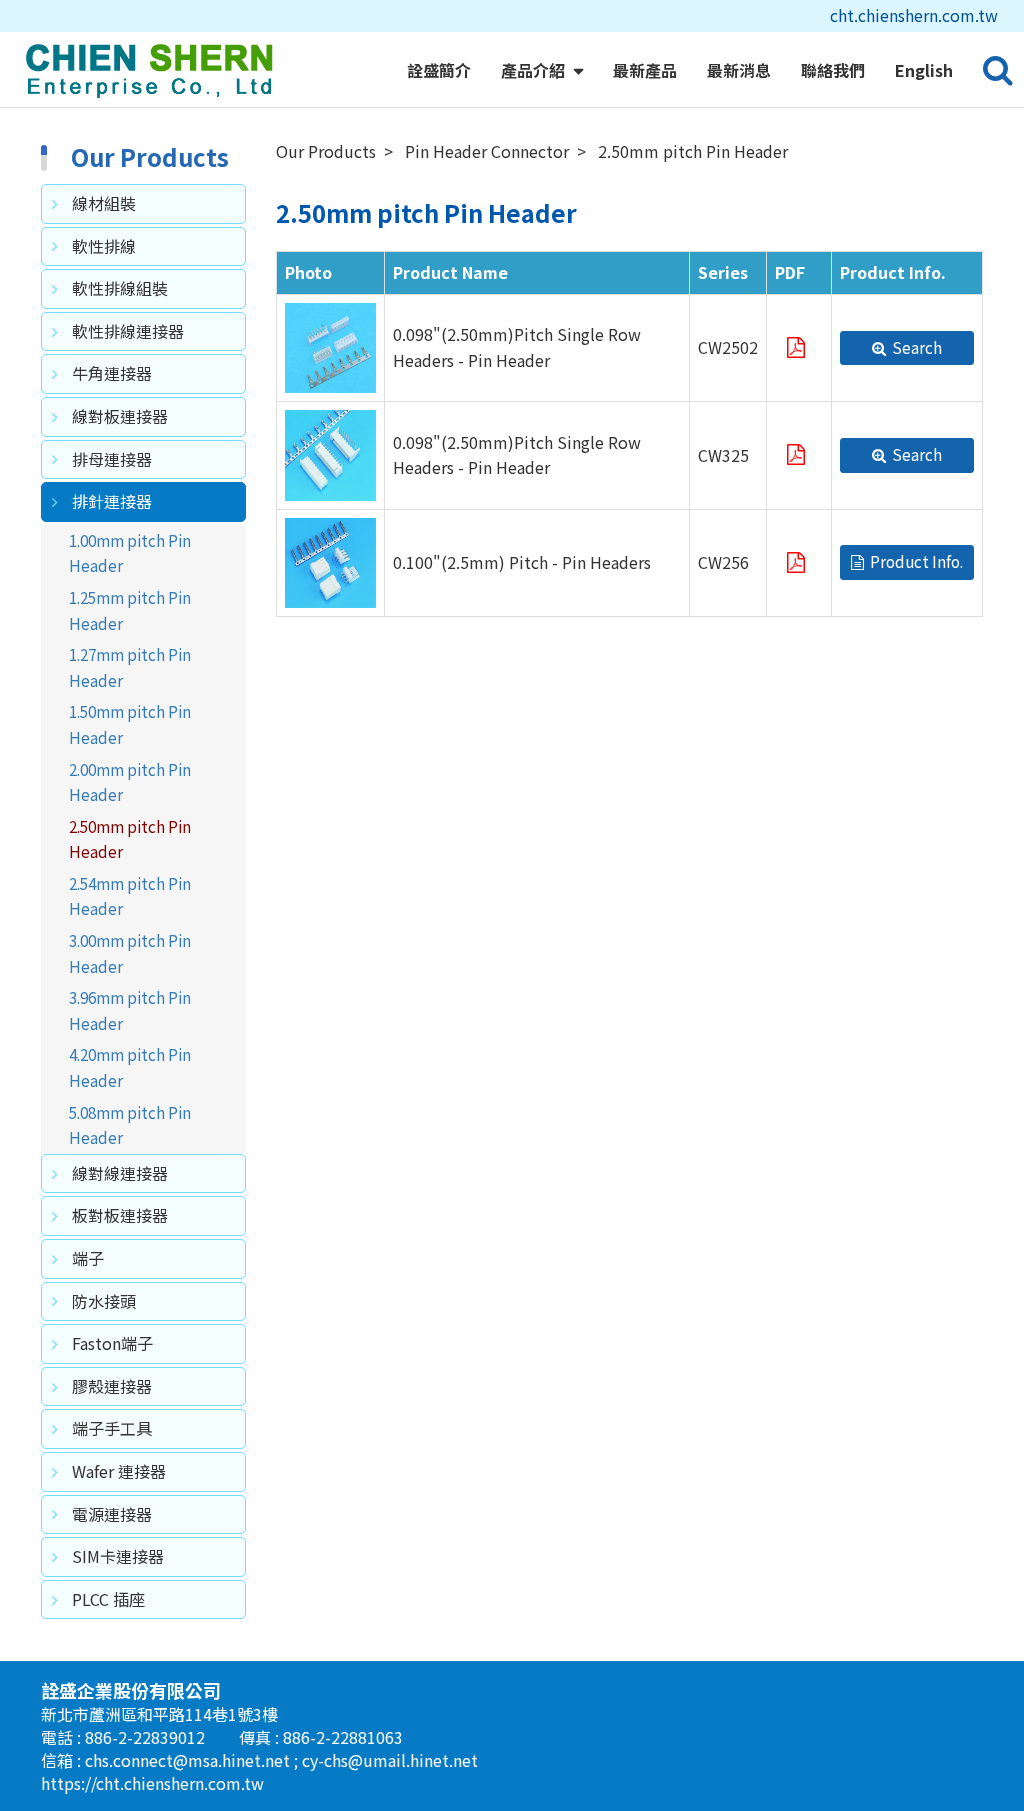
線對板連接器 (120, 416)
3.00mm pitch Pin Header (130, 953)
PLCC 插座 (108, 1599)
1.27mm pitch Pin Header (130, 667)
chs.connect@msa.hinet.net (189, 1760)
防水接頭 (104, 1301)
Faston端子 (112, 1343)
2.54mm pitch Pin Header (130, 896)
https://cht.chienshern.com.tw (152, 1783)
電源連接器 (112, 1514)
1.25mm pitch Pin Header (130, 610)
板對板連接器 (120, 1215)
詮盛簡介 (439, 70)
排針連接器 (112, 501)
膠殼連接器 (112, 1386)
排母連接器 (112, 459)
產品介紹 (535, 70)
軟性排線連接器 (128, 331)
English (924, 70)
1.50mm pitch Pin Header (130, 724)
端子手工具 (112, 1428)
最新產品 (645, 70)
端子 (88, 1258)
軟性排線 (104, 246)
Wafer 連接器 (119, 1471)
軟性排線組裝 (120, 288)
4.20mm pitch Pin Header (130, 1067)
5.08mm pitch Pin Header (130, 1125)
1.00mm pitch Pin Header (130, 553)
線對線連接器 (120, 1173)
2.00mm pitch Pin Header (130, 782)
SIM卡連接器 (118, 1556)
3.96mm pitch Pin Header (130, 1010)
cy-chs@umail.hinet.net (390, 1760)
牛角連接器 (112, 373)
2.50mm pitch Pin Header (130, 839)
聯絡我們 (833, 70)
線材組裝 (104, 203)
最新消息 (739, 70)
